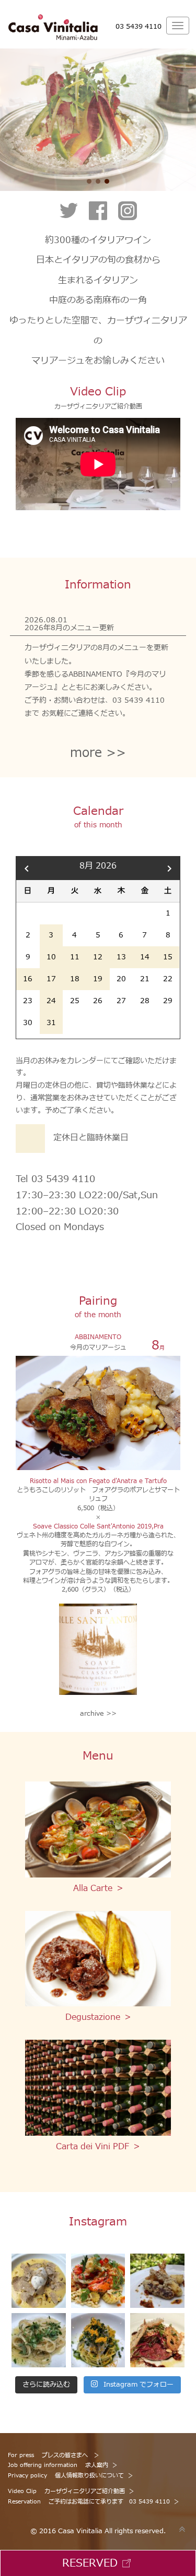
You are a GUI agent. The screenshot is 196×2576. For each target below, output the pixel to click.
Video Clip (66, 2491)
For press (49, 2455)
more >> (98, 754)
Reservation (89, 2502)
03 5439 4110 (139, 27)
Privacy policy (66, 2476)
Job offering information (58, 2465)
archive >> (98, 1714)
